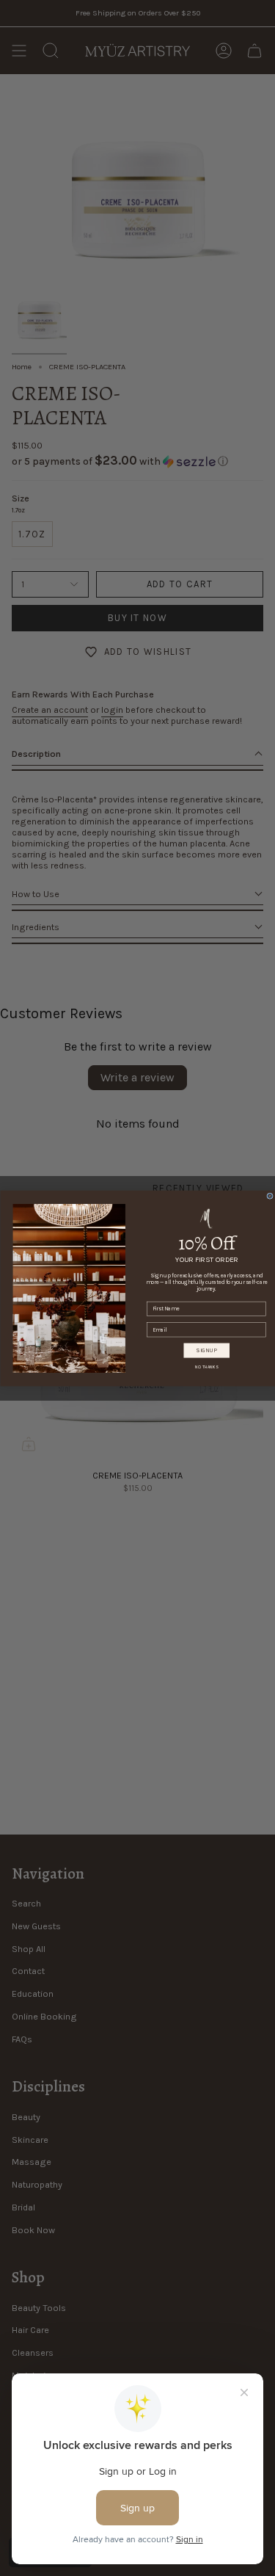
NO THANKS (206, 1367)
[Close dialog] (269, 1196)
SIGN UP (207, 1350)
